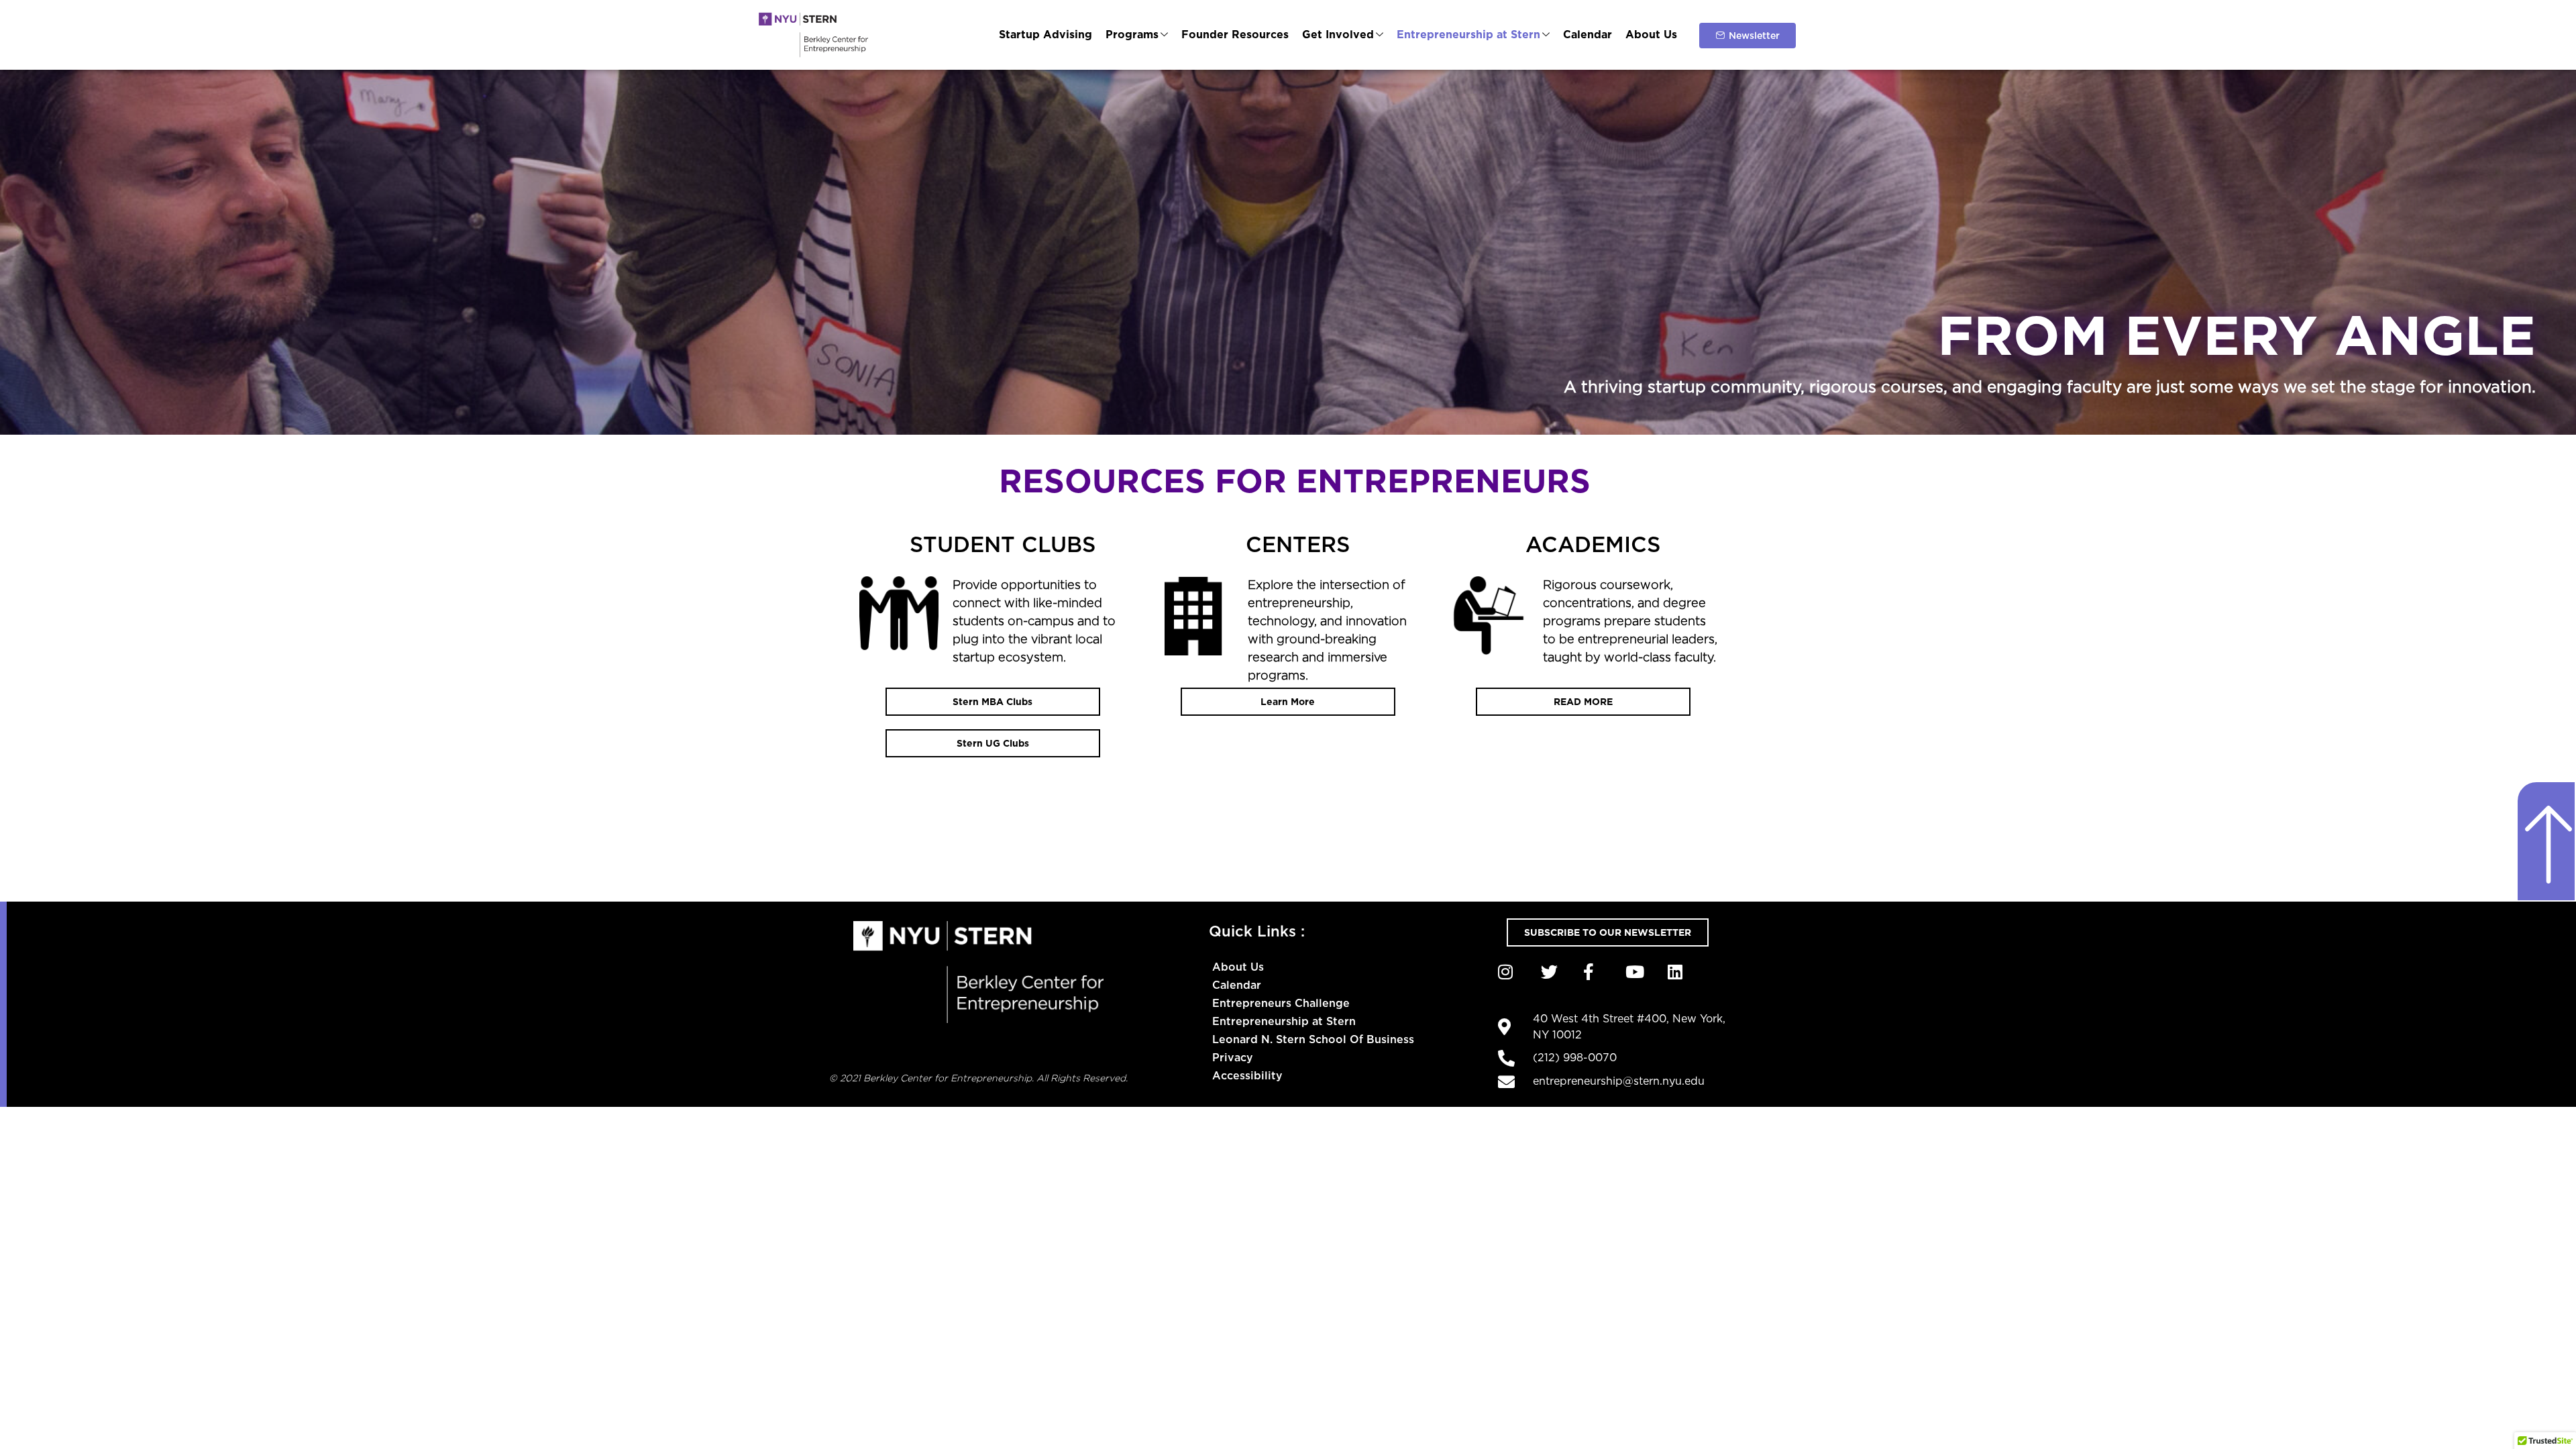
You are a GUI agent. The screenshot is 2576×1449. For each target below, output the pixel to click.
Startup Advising (1045, 35)
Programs (1132, 35)
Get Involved (1338, 35)
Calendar (1588, 35)
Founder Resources (1235, 35)
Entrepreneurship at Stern (1468, 35)
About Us (1651, 35)
